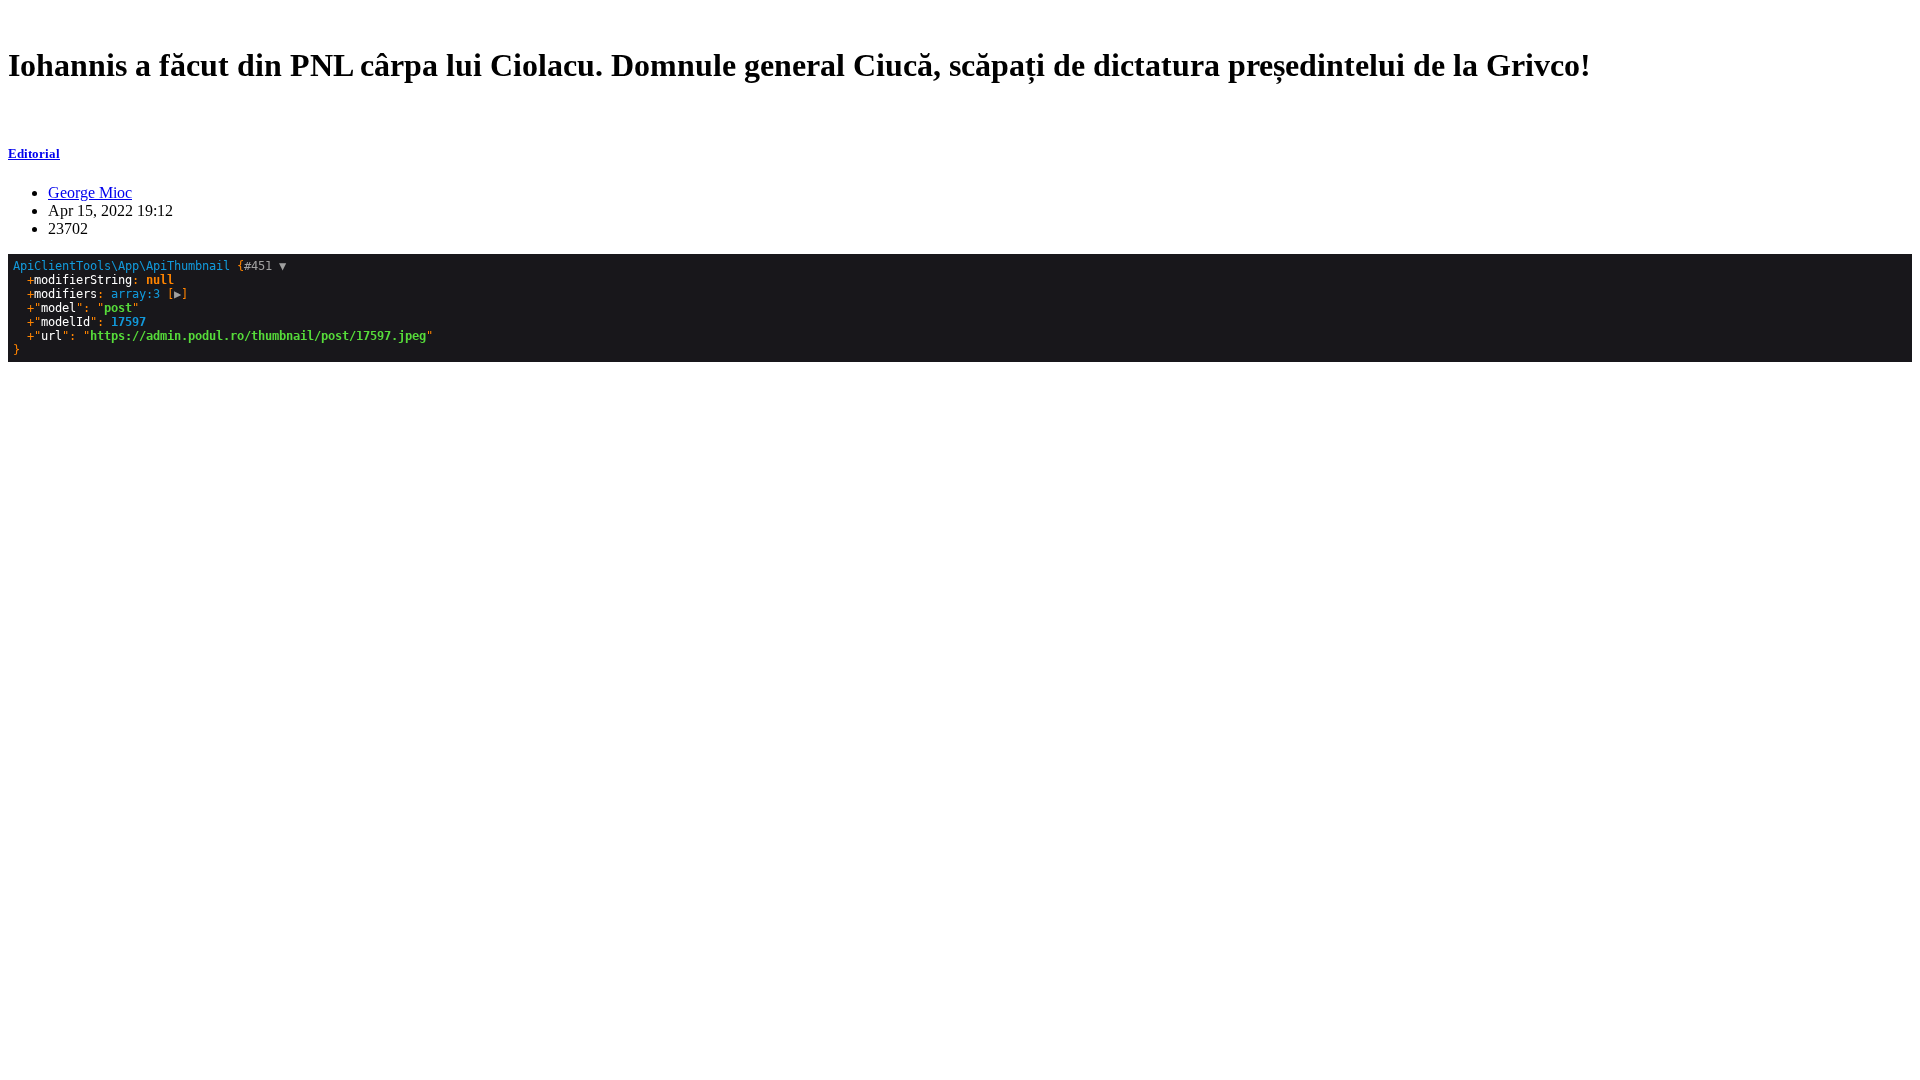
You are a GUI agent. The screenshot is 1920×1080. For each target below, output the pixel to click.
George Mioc (90, 192)
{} (223, 308)
